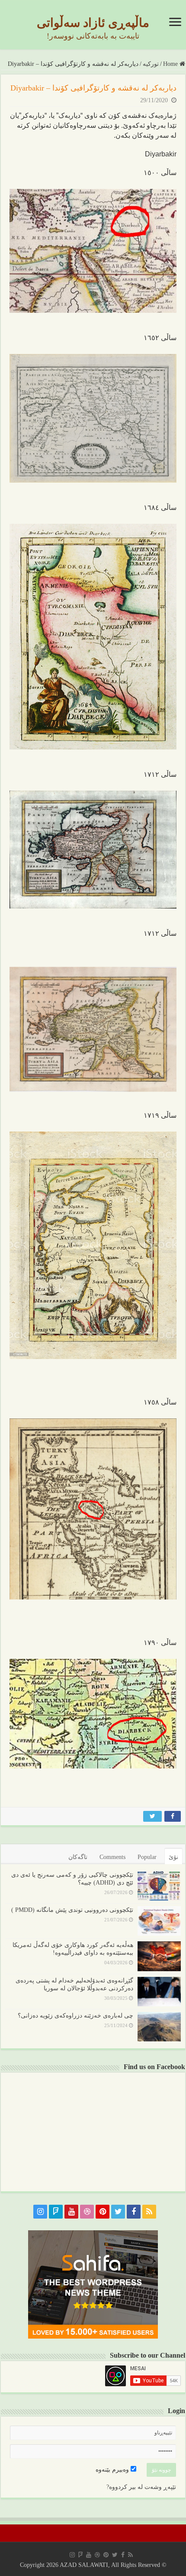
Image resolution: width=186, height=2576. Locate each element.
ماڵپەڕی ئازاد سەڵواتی (93, 23)
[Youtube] (71, 2212)
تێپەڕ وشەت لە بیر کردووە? (141, 2487)
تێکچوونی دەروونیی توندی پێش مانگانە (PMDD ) (72, 1910)
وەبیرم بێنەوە (113, 2470)
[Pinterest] (103, 2212)
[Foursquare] (56, 2212)
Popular (147, 1857)
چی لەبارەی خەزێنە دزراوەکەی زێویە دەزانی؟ (75, 2016)
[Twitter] (118, 2212)
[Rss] (149, 2212)
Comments (112, 1857)
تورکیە (151, 64)
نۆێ (173, 1857)
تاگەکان (78, 1857)
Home (171, 64)
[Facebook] (134, 2212)
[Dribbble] (87, 2212)
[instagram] (40, 2212)
